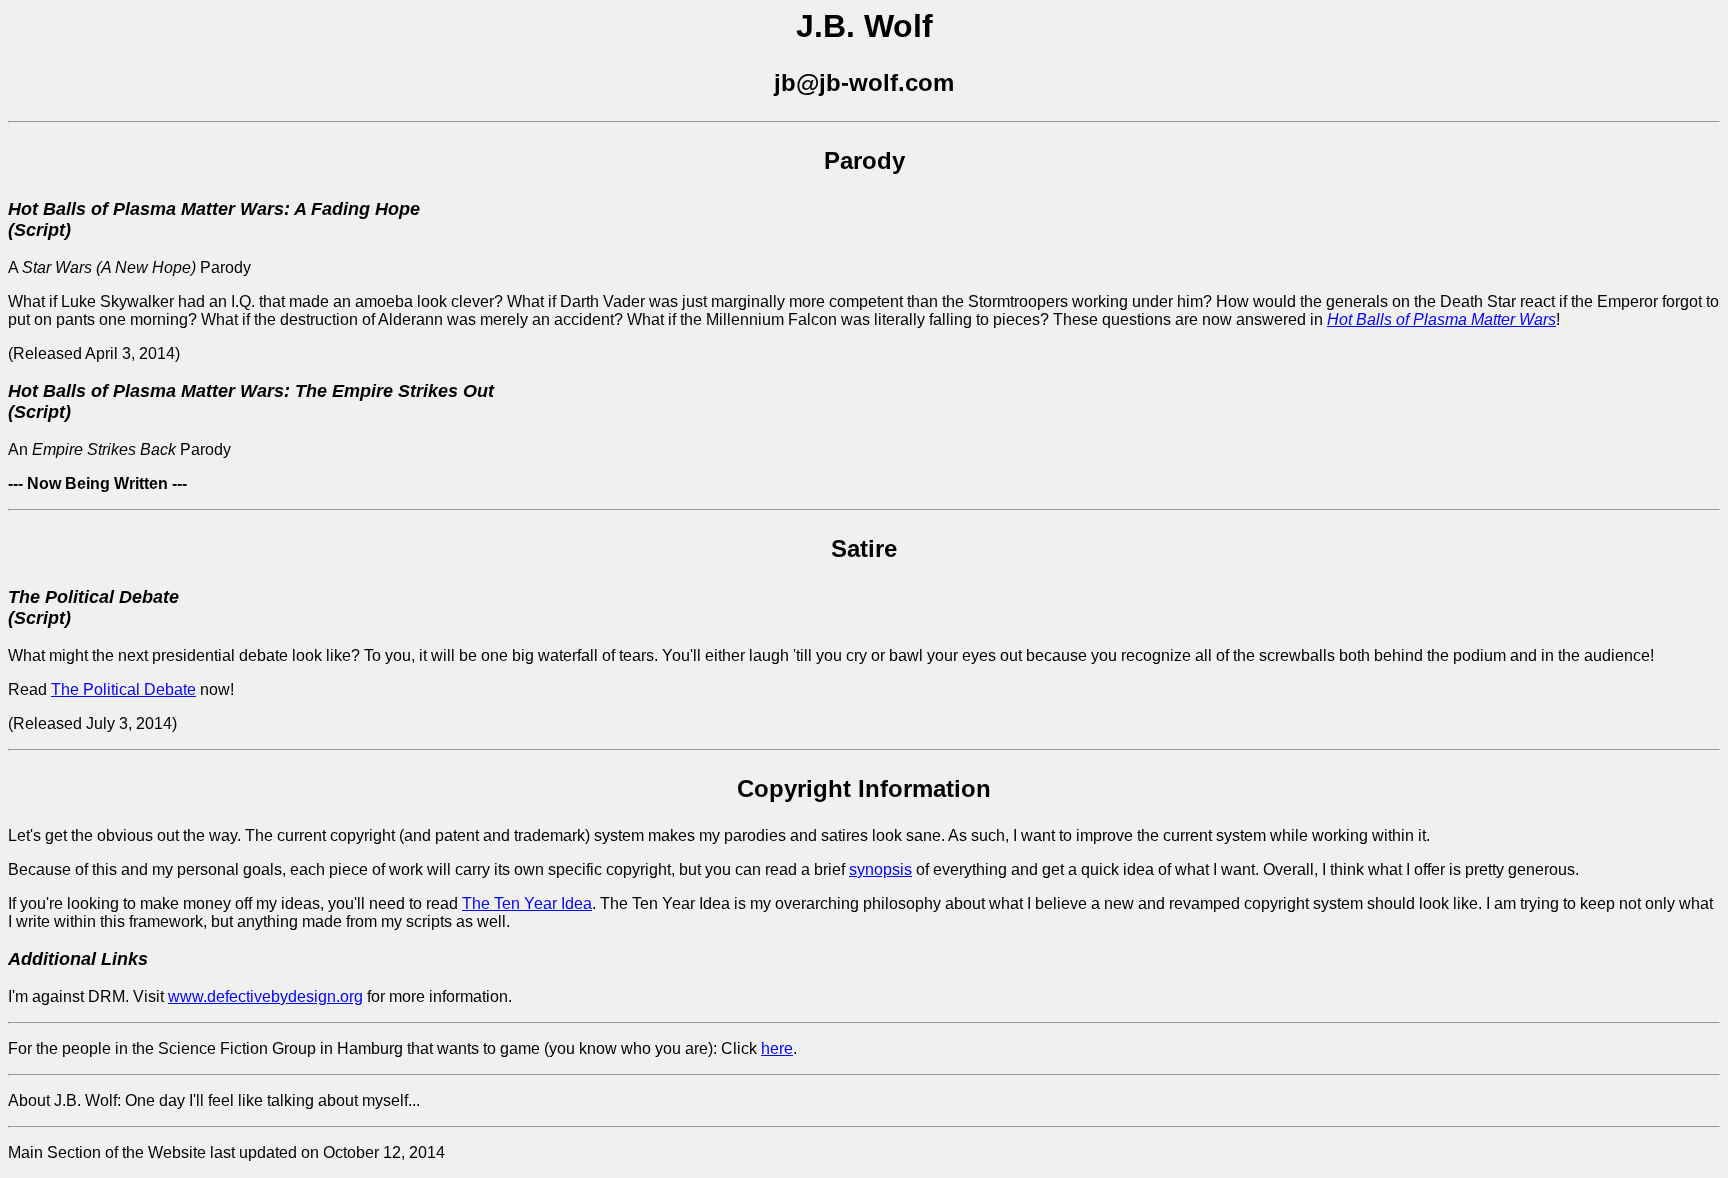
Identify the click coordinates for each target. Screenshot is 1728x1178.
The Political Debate (123, 689)
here (777, 1048)
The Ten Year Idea (527, 903)
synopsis (880, 869)
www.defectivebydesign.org (265, 996)
